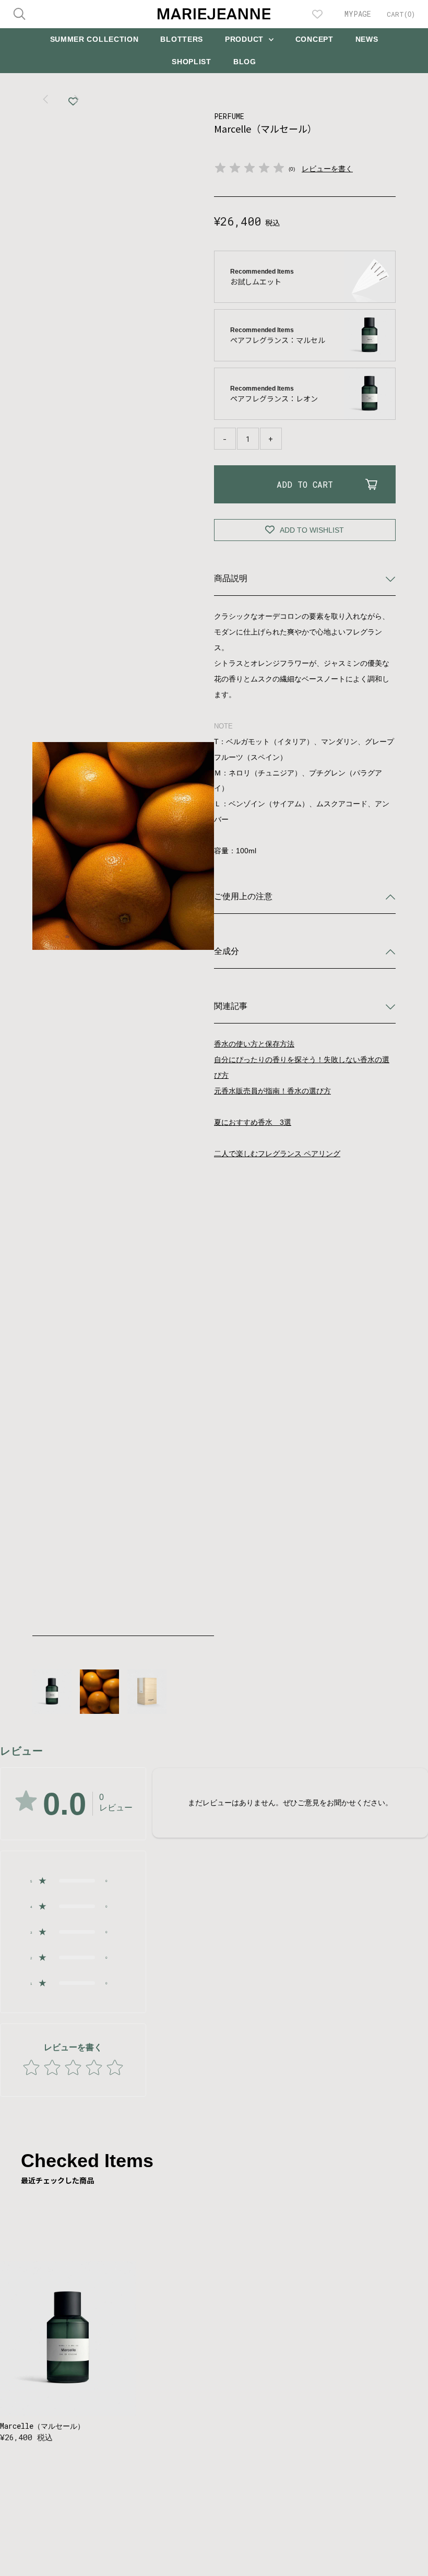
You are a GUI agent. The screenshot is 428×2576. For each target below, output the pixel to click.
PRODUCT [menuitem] (246, 39)
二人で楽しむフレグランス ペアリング (277, 1154)
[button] (73, 1881)
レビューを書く (327, 169)
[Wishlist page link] (317, 14)
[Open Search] (19, 14)
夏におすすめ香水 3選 (253, 1122)
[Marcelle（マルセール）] (68, 2339)
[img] (249, 169)
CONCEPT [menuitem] (314, 39)
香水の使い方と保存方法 (254, 1044)
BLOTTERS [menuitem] (182, 39)
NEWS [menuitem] (367, 39)
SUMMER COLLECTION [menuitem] (94, 39)
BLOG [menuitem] (245, 62)
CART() (401, 14)
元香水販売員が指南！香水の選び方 (272, 1091)
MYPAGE (358, 14)
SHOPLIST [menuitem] (192, 62)
